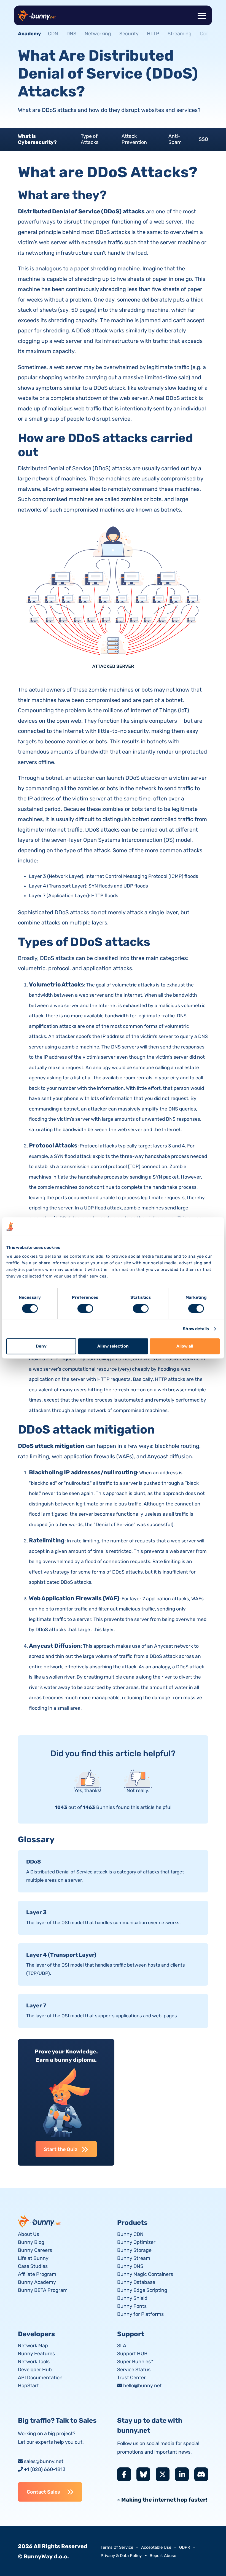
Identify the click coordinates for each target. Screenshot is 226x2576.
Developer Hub (35, 2370)
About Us (29, 2234)
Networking (98, 34)
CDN (53, 34)
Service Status (134, 2370)
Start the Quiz (61, 2149)
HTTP (153, 34)
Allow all (185, 1346)
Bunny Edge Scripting (142, 2290)
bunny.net (40, 2221)
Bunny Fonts (132, 2306)
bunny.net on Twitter (163, 2474)
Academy (29, 34)
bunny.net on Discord (201, 2474)
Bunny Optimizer (136, 2242)
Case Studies (33, 2266)
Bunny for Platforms (140, 2314)
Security (129, 34)
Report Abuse (163, 2556)
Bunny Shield (132, 2298)
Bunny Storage (134, 2250)
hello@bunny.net (142, 2386)
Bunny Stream (134, 2258)
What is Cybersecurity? (37, 139)
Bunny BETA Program (43, 2290)
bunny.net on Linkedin (182, 2474)
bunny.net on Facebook (124, 2474)
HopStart (28, 2386)
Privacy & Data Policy (121, 2556)
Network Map (33, 2346)
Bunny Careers (35, 2250)
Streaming (180, 34)
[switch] (85, 1308)
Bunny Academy (37, 2282)
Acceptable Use (156, 2547)
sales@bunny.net (44, 2461)
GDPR (185, 2547)
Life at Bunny (33, 2258)
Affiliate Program (37, 2274)
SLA (122, 2346)
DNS (71, 34)
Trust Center (131, 2378)
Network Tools (34, 2362)
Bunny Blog (31, 2242)
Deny (41, 1346)
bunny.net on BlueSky (143, 2474)
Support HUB (132, 2354)
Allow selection (113, 1346)
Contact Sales (43, 2492)
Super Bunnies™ (135, 2362)
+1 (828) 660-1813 (45, 2469)
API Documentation (40, 2378)
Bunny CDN (130, 2234)
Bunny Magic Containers (145, 2274)
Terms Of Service (117, 2547)
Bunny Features (36, 2354)
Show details (196, 1329)
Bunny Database (136, 2282)
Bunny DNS (130, 2266)
